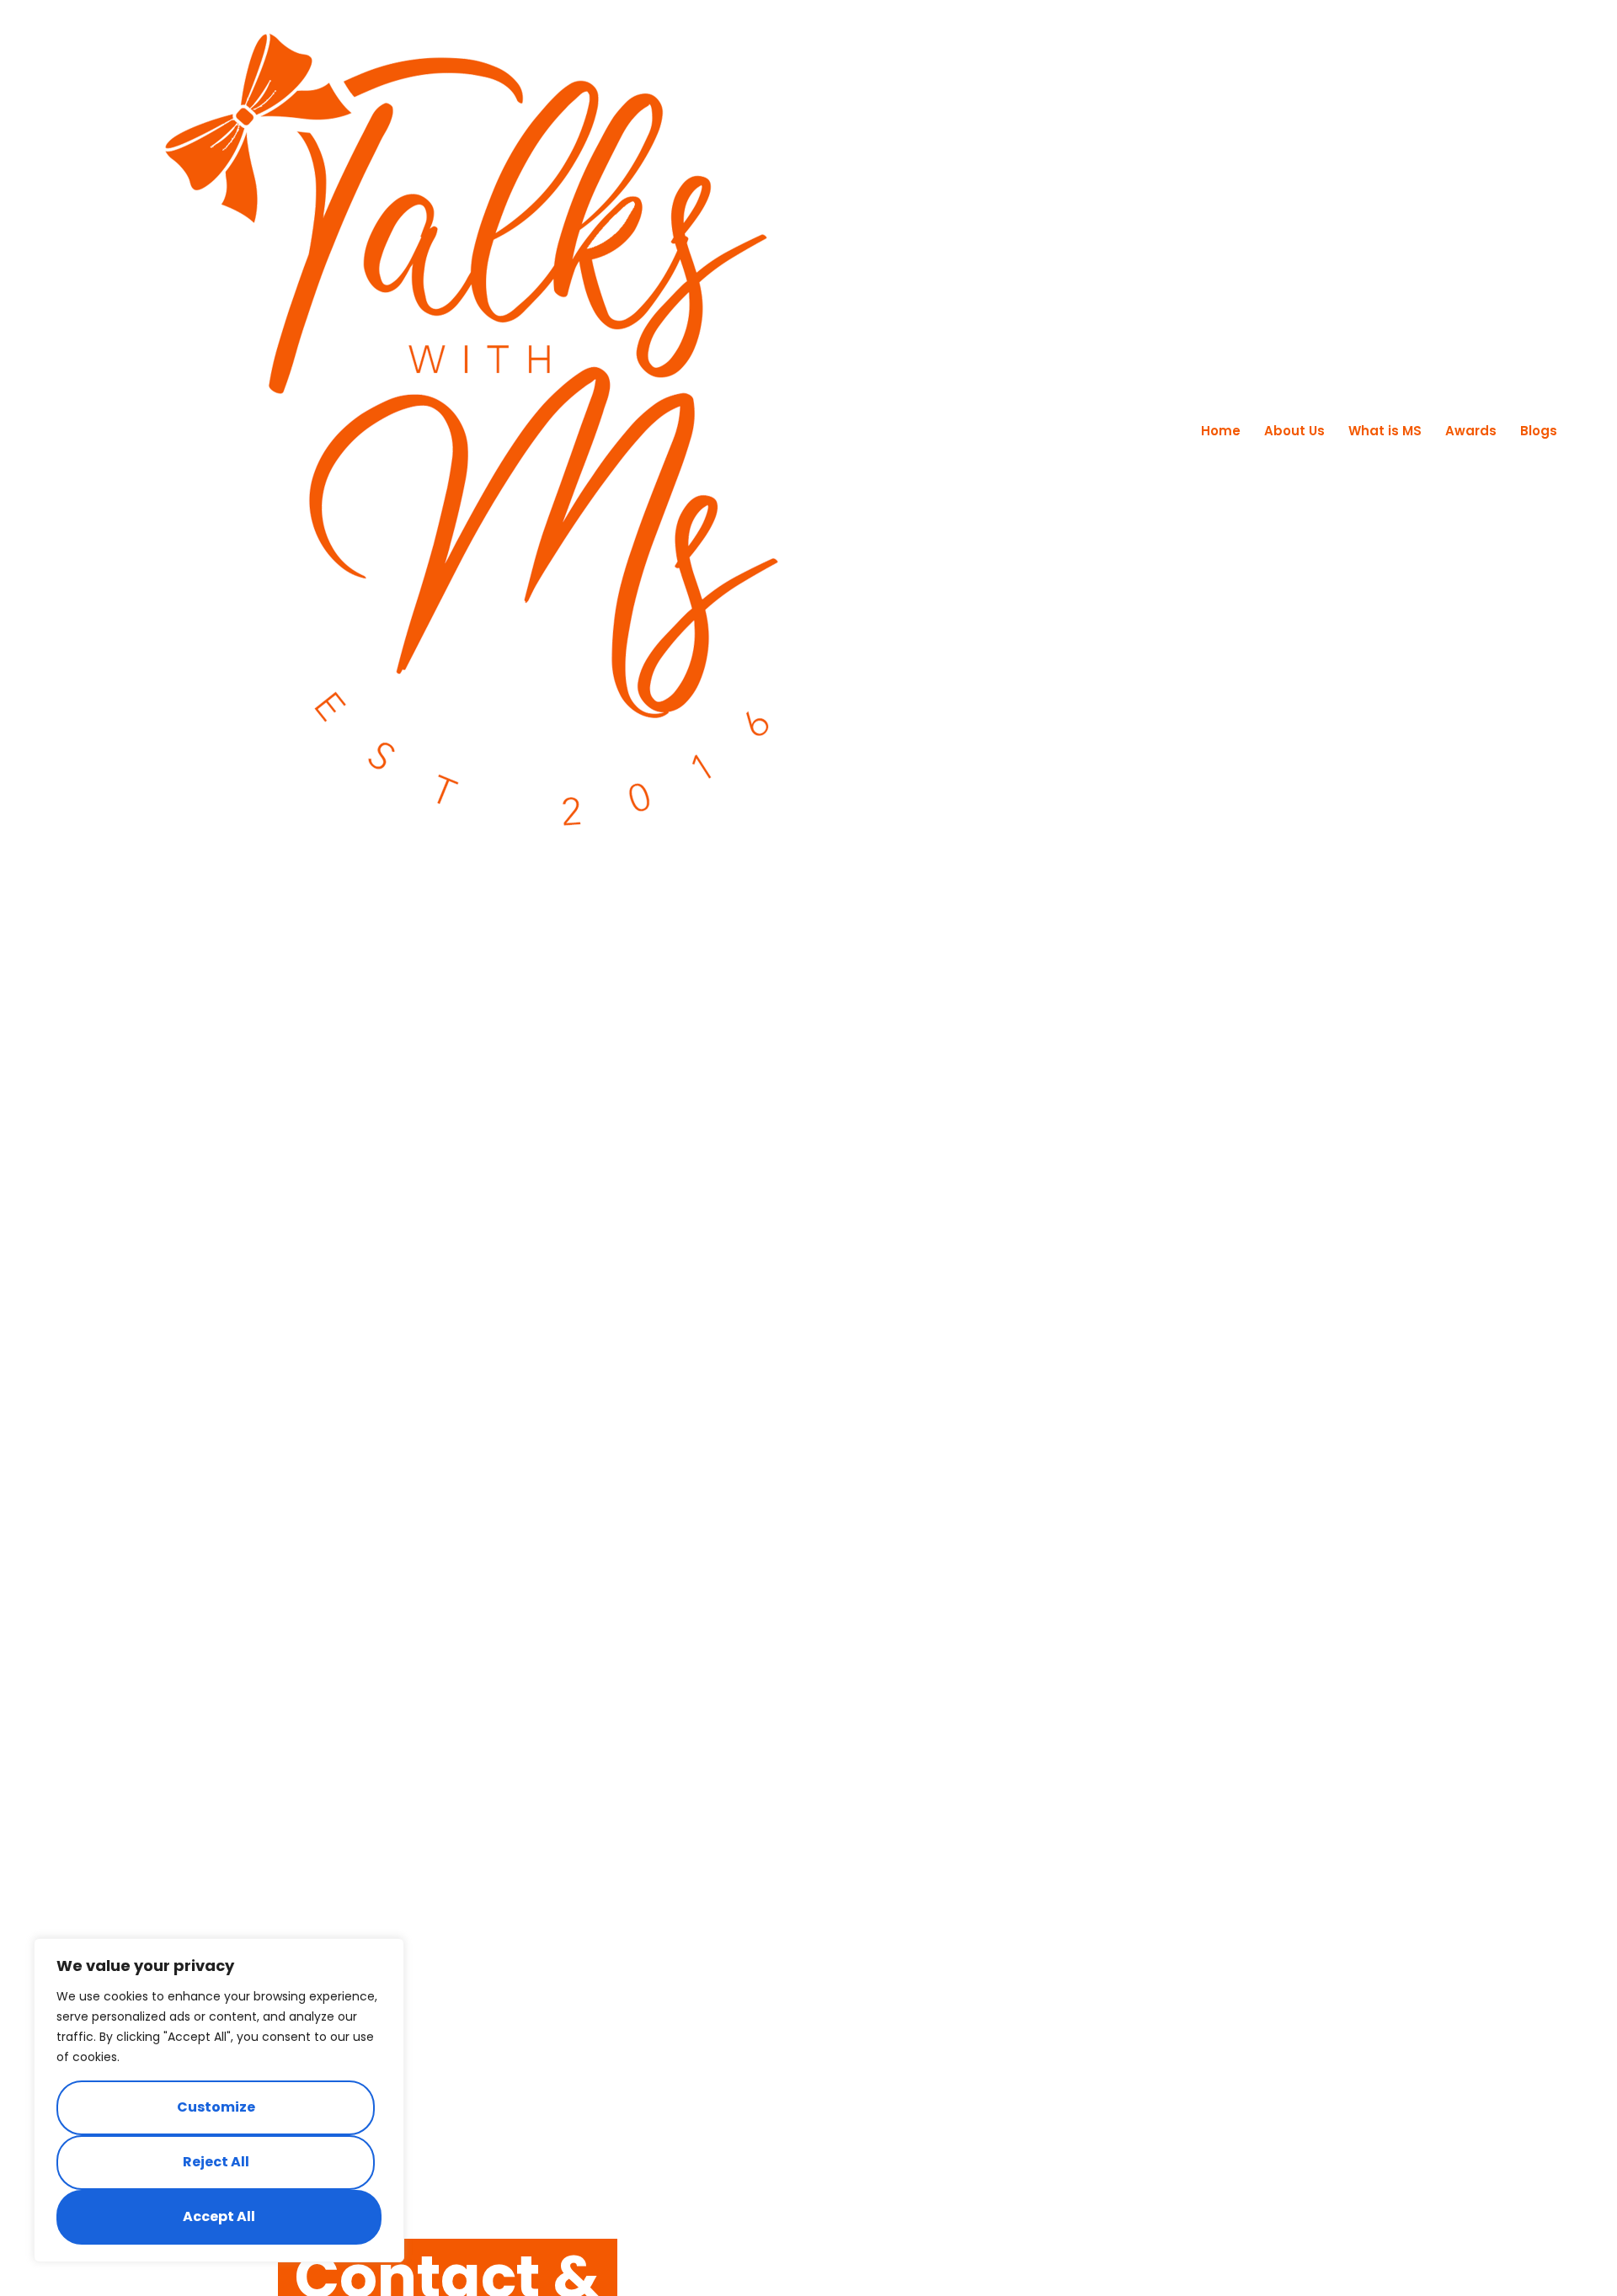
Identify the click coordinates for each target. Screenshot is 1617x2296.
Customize (216, 2107)
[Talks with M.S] (472, 431)
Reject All (216, 2162)
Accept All (219, 2216)
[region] (219, 2100)
